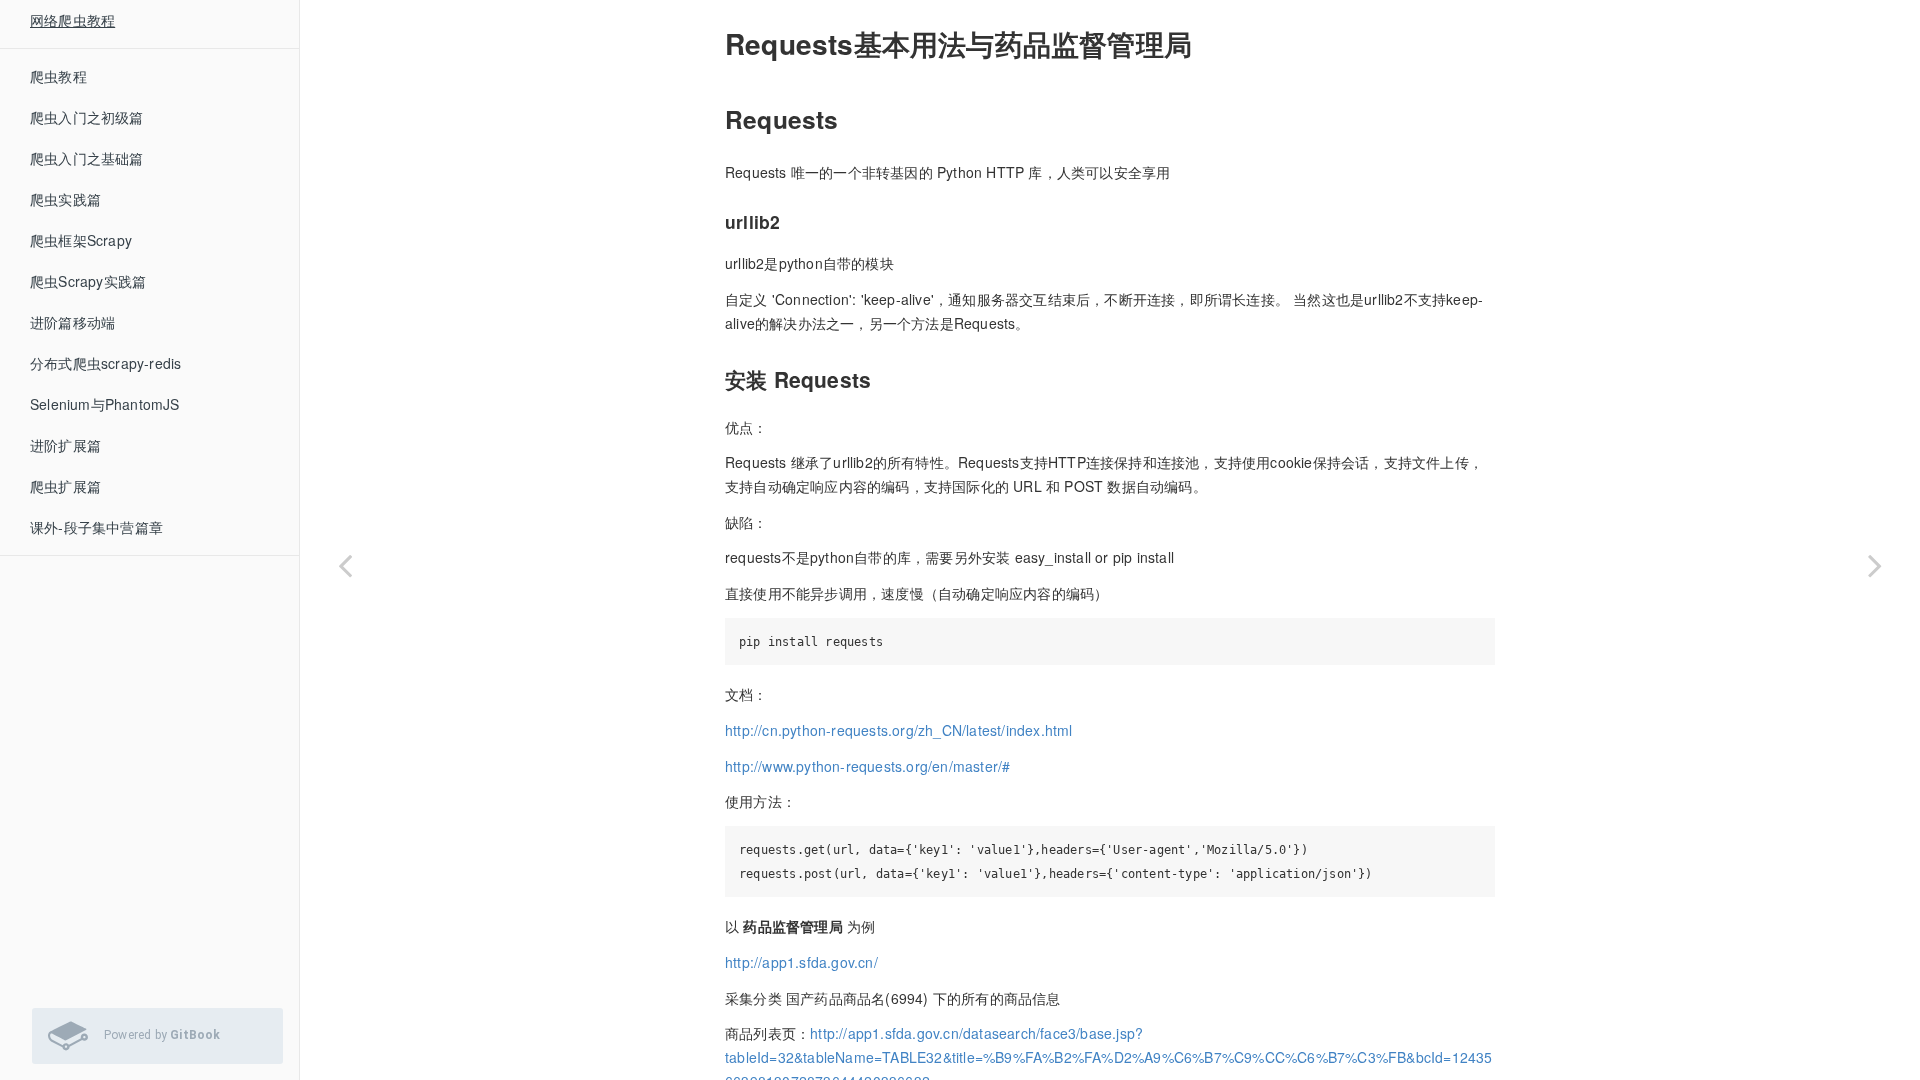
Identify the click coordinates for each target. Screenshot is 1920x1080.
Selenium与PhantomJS (105, 404)
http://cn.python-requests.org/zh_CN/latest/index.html (899, 730)
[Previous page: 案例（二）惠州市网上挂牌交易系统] (345, 565)
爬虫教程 (58, 76)
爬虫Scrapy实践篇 (88, 281)
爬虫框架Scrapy (81, 240)
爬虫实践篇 (65, 199)
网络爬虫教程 (72, 20)
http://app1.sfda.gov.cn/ (801, 962)
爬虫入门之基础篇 (87, 158)
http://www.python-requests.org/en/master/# (867, 766)
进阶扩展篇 (65, 445)
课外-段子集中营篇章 (96, 527)
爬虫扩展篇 (65, 486)
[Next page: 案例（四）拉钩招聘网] (1875, 565)
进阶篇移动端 (72, 322)
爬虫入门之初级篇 (87, 117)
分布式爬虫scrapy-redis (105, 363)
